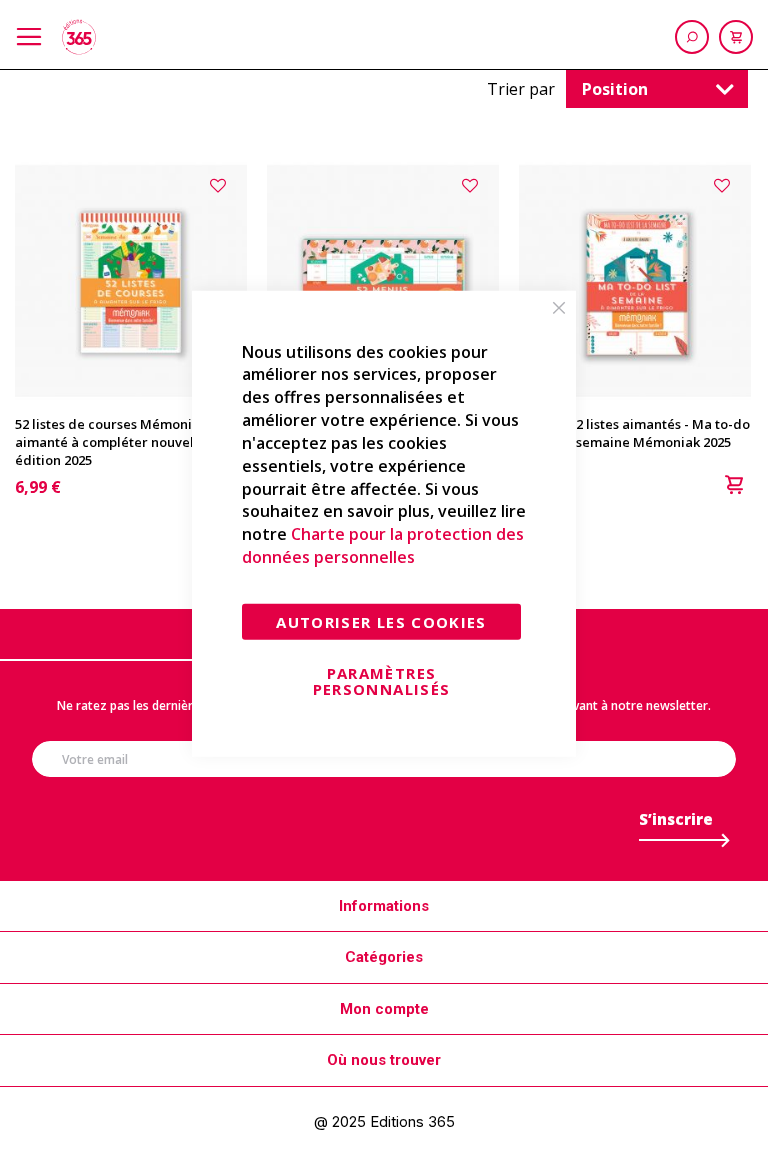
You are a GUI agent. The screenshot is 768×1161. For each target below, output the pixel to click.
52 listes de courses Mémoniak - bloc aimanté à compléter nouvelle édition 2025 (130, 442)
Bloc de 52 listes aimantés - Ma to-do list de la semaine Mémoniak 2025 (634, 433)
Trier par (521, 89)
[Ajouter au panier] (734, 487)
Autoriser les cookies (381, 622)
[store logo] (79, 37)
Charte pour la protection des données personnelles (383, 545)
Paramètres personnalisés (382, 681)
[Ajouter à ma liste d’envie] (220, 184)
